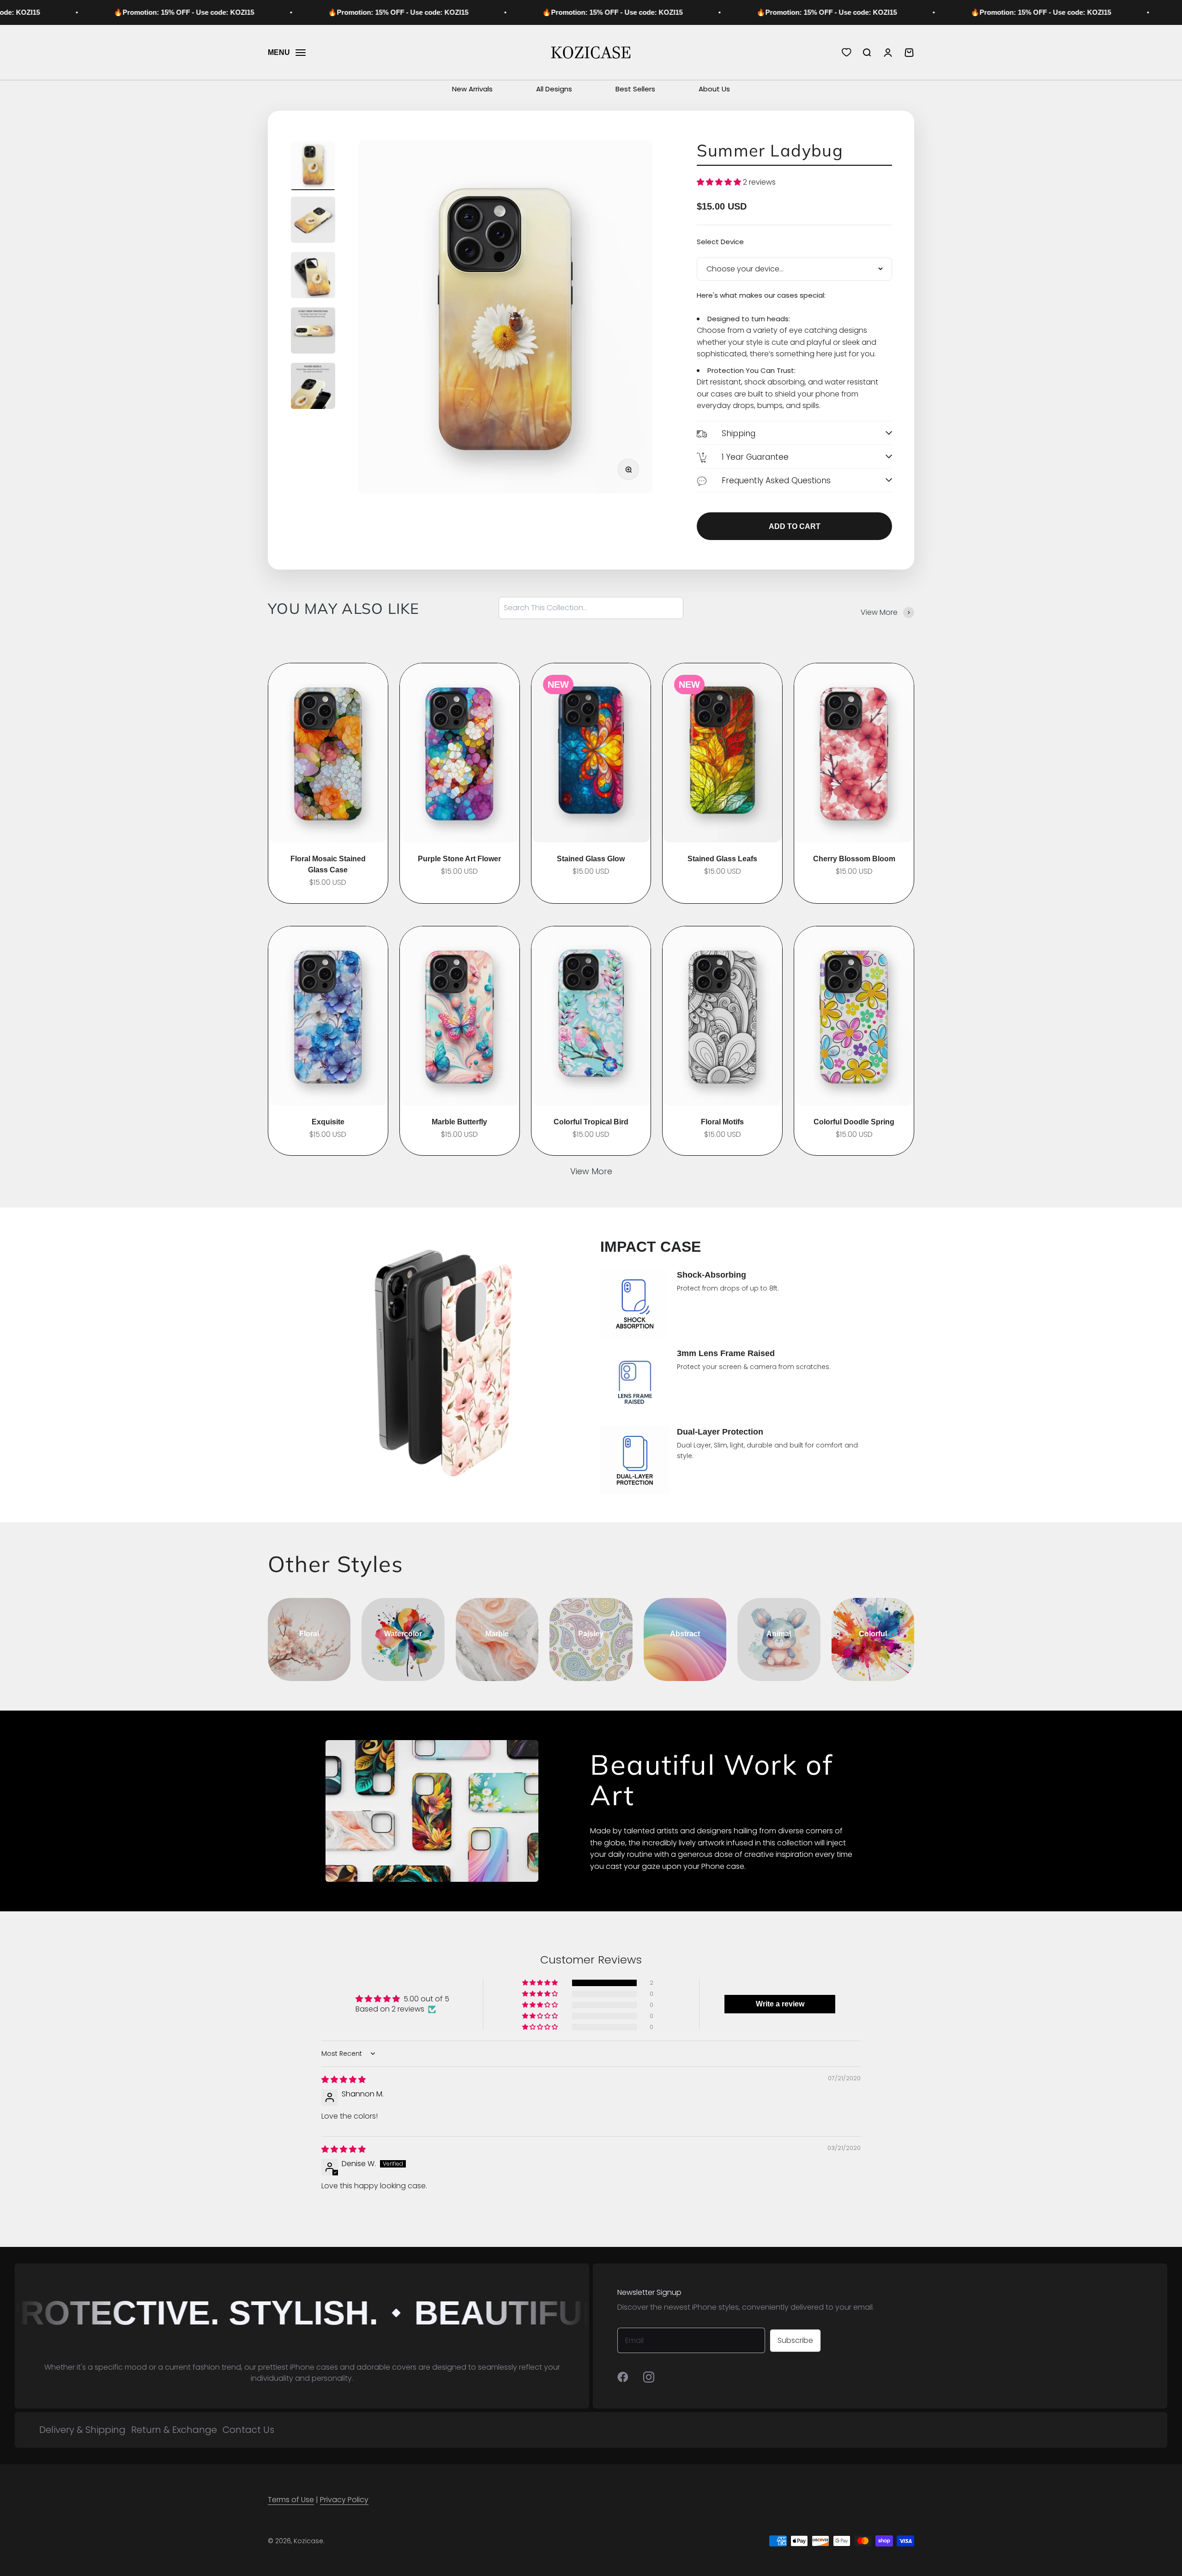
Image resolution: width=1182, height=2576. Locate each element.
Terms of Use (291, 2500)
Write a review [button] (780, 2004)
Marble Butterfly (459, 1122)
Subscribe (795, 2340)
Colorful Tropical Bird (591, 1122)
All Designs (554, 89)
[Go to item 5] (313, 387)
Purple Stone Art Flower (459, 859)
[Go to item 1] (313, 166)
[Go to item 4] (313, 332)
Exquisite (328, 1122)
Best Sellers (635, 89)
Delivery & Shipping (82, 2430)
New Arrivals (472, 89)
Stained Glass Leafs (722, 859)
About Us (714, 89)
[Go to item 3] (313, 276)
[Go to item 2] (313, 221)
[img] (344, 2080)
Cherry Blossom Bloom (854, 859)
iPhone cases (314, 2367)
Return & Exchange (174, 2430)
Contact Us (248, 2430)
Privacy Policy (344, 2500)
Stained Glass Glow (591, 859)
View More (591, 1171)
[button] (720, 182)
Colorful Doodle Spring (854, 1122)
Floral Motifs (722, 1122)
